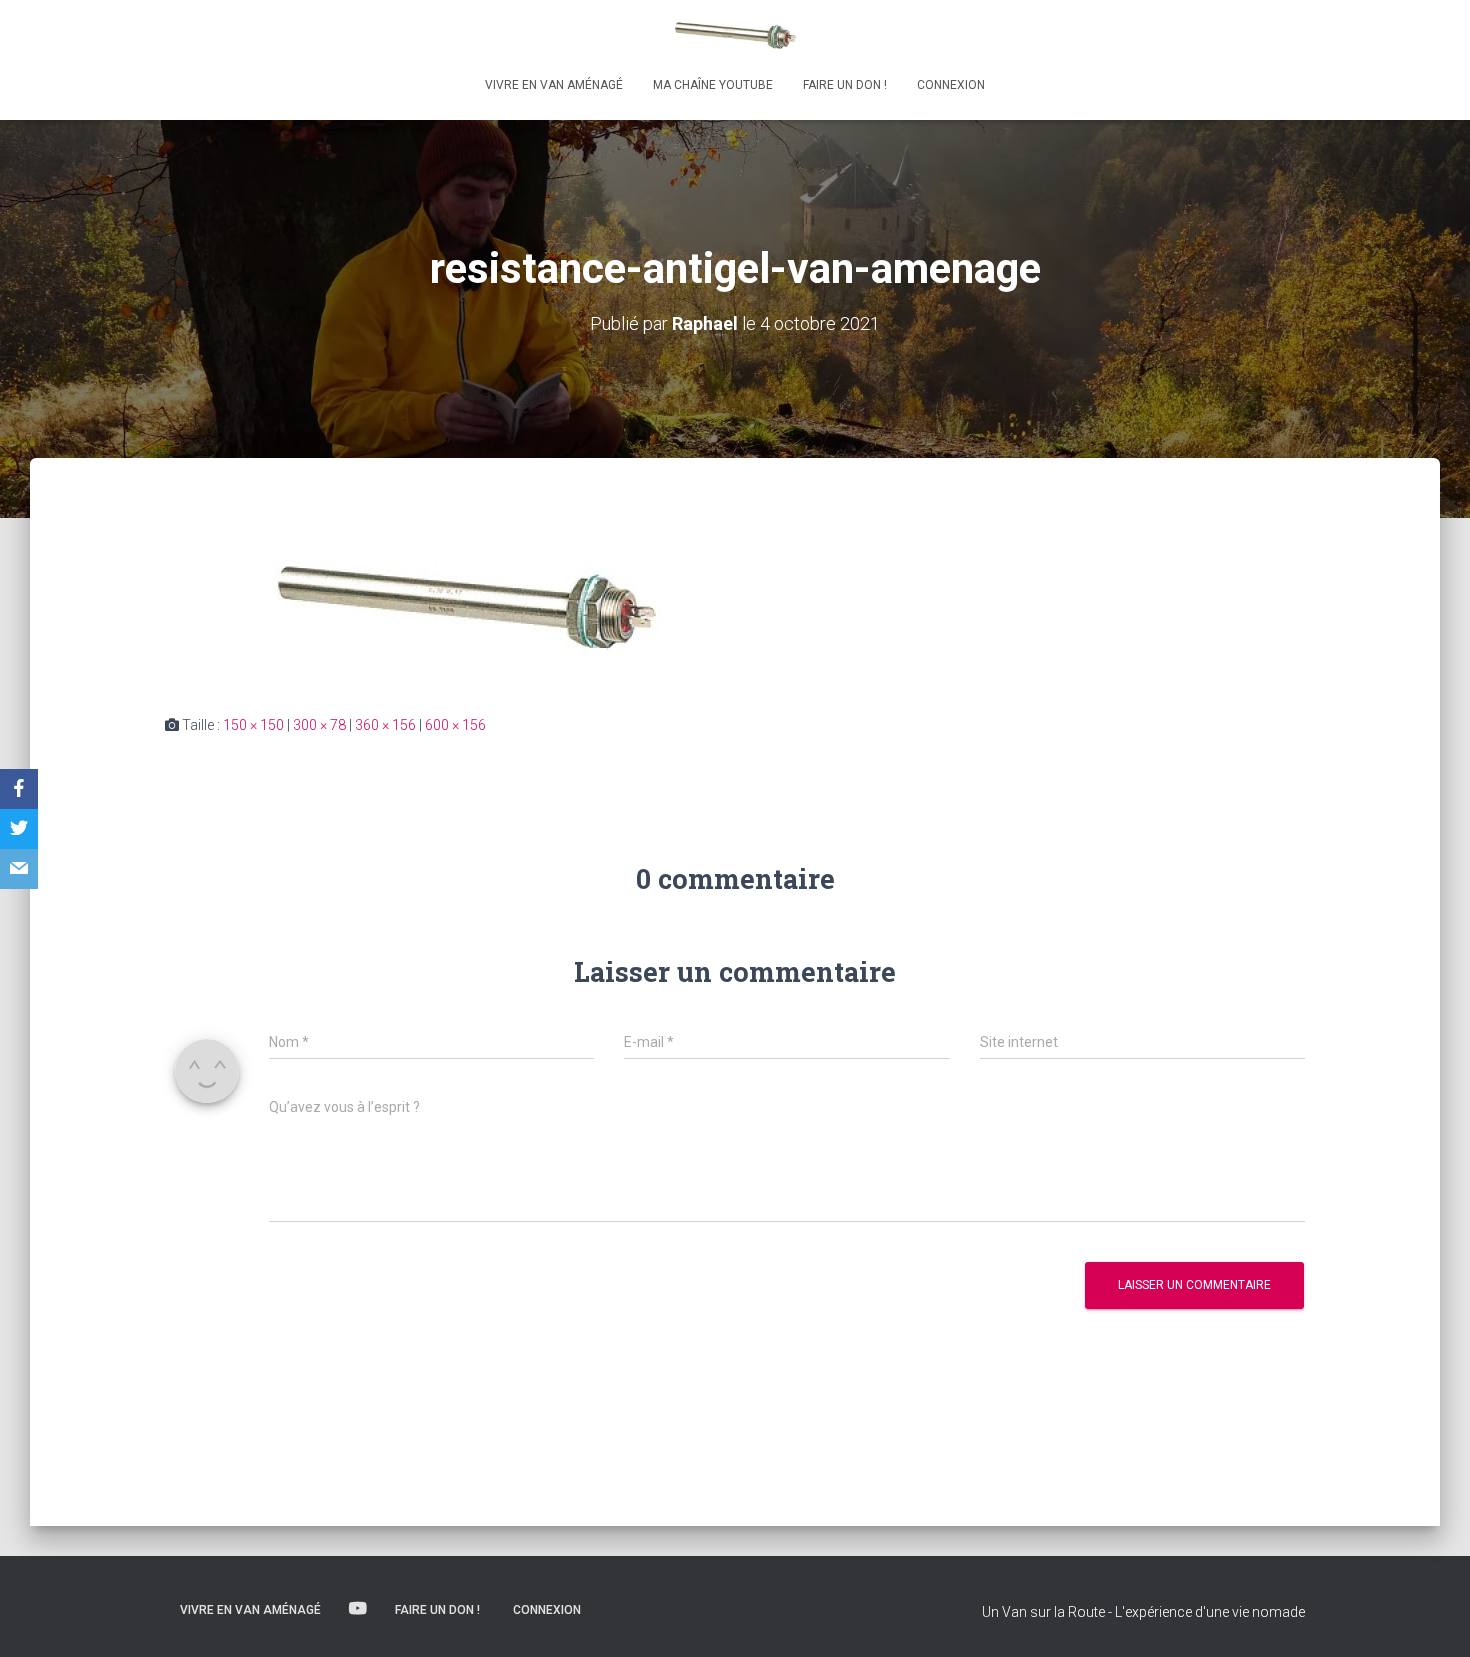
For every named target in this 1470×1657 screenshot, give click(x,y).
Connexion (951, 85)
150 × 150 (253, 725)
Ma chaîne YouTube (713, 85)
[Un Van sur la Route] (735, 35)
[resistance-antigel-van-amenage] (465, 605)
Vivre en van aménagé (554, 85)
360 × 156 (385, 725)
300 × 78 (319, 725)
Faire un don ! (845, 85)
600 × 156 (455, 725)
